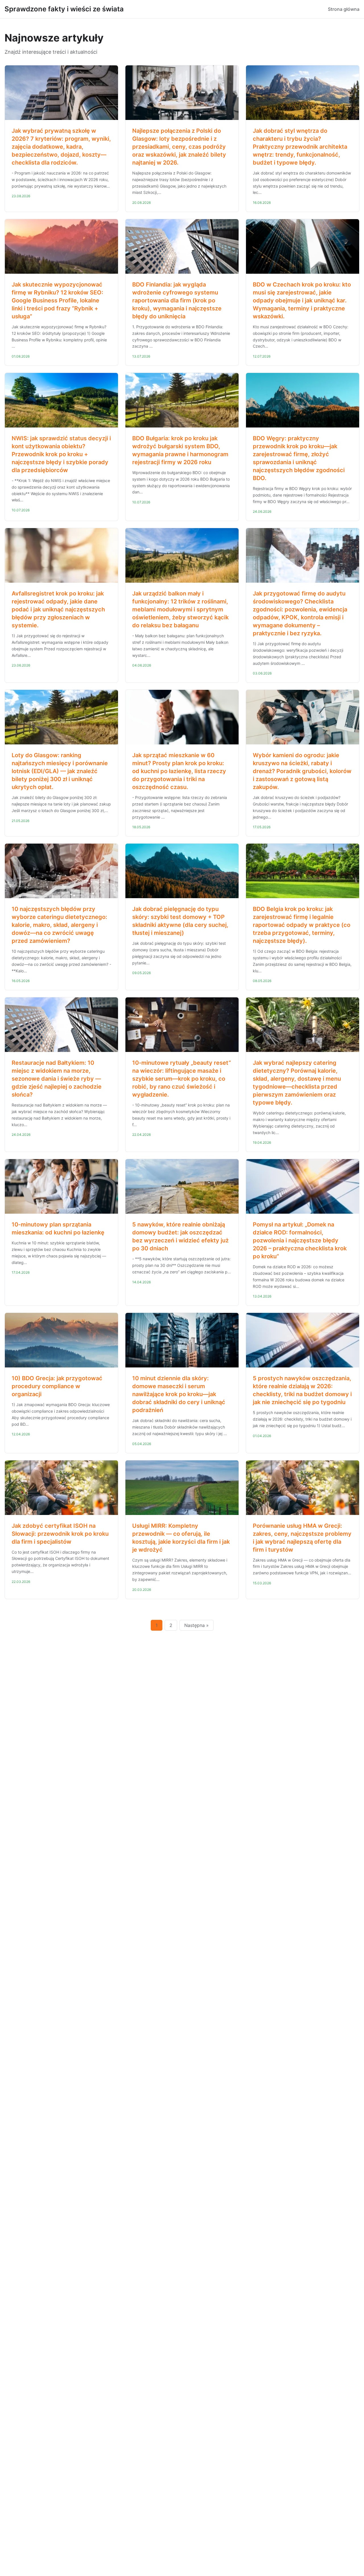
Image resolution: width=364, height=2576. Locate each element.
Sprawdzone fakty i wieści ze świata (64, 9)
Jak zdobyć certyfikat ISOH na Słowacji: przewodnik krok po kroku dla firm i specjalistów (60, 1534)
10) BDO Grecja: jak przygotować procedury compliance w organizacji (57, 1386)
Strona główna (344, 9)
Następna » (197, 1625)
